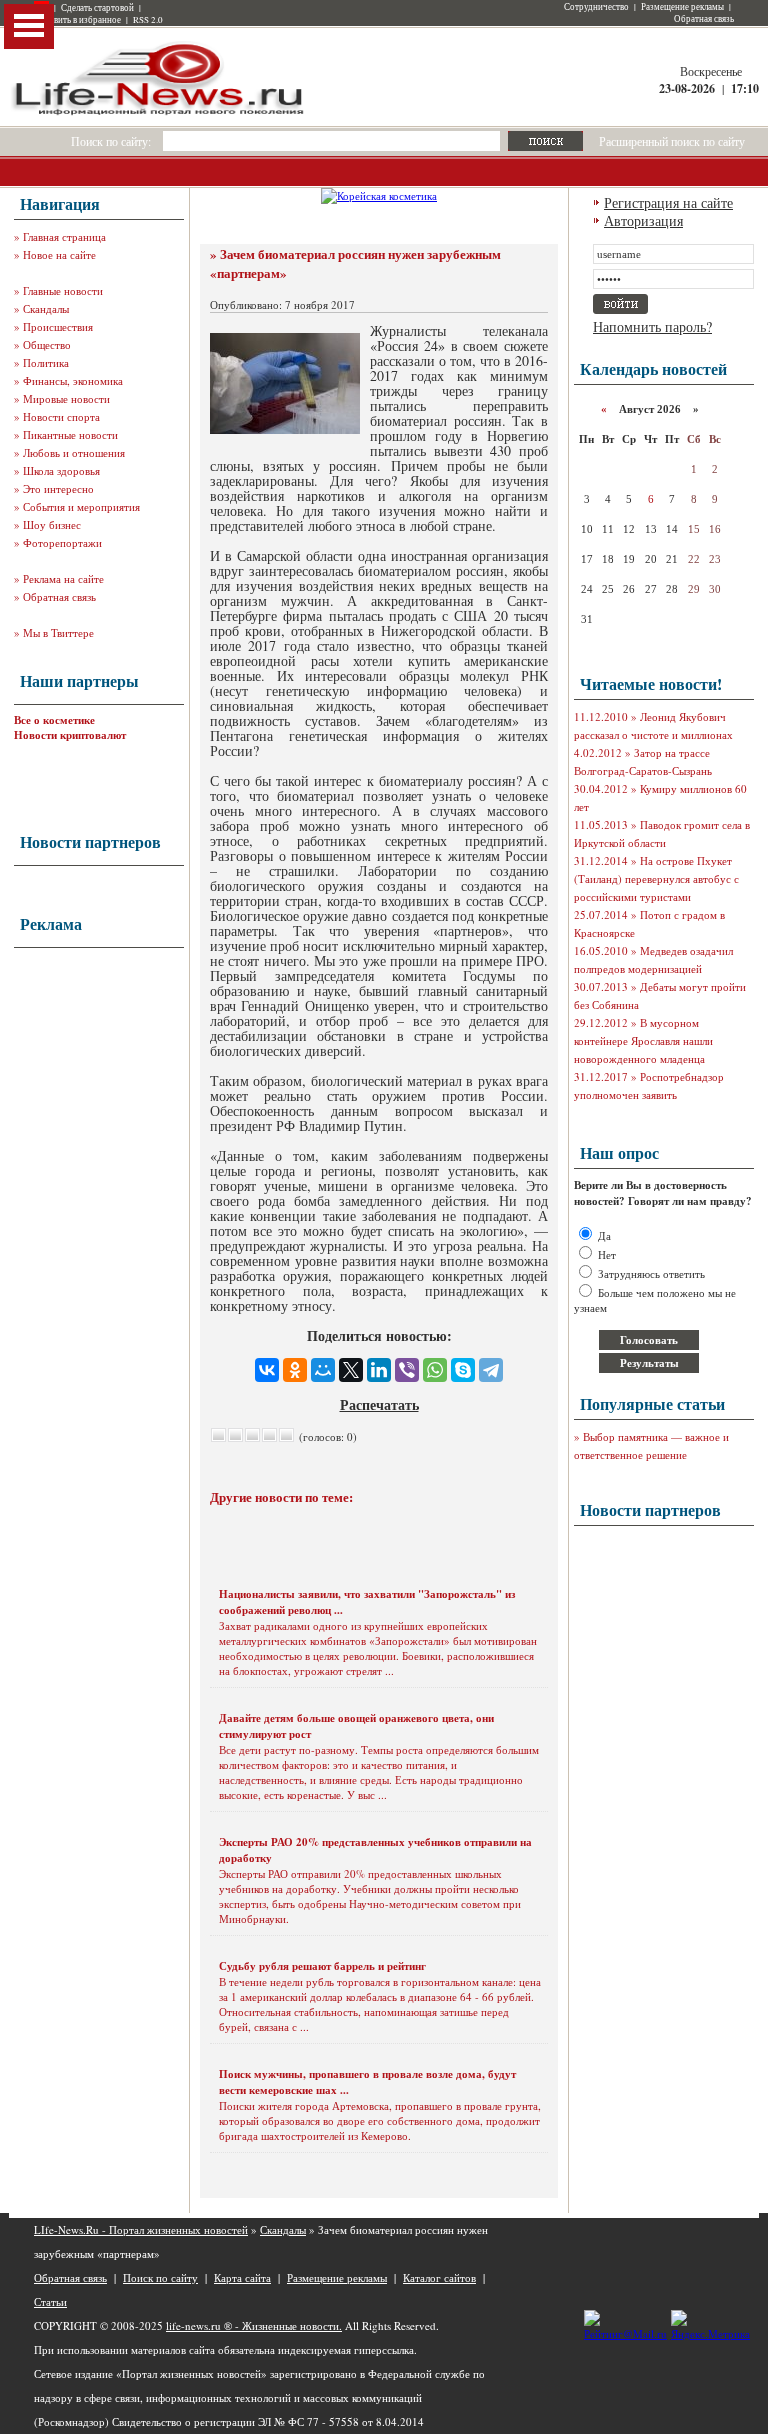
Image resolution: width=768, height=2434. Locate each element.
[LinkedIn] (379, 1370)
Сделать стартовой (97, 8)
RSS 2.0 (148, 20)
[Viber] (407, 1370)
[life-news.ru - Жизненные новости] (159, 113)
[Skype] (463, 1370)
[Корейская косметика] (379, 195)
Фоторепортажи (62, 542)
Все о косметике (54, 720)
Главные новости (63, 290)
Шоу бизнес (52, 524)
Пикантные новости (70, 434)
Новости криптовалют (70, 735)
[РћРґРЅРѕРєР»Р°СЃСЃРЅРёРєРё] (295, 1370)
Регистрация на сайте (668, 202)
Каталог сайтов (439, 2277)
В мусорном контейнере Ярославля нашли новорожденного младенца (643, 1040)
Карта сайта (242, 2277)
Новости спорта (61, 416)
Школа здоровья (61, 470)
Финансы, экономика (73, 380)
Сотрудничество (596, 7)
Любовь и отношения (74, 452)
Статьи (50, 2301)
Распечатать (379, 1404)
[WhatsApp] (435, 1370)
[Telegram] (491, 1370)
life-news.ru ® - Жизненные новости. (254, 2325)
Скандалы (46, 308)
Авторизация (643, 220)
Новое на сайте (59, 254)
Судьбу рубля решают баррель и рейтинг (322, 1966)
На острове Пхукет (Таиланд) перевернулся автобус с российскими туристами (656, 878)
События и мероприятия (81, 506)
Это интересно (58, 488)
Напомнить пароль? (652, 326)
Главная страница (64, 236)
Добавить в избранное (77, 20)
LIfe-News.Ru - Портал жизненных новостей (141, 2229)
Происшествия (58, 326)
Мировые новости (66, 398)
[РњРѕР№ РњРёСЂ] (323, 1370)
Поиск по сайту (160, 2277)
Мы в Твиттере (58, 632)
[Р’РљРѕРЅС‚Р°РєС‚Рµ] (267, 1370)
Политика (46, 362)
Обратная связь (704, 19)
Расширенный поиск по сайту (672, 141)
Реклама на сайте (63, 578)
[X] (351, 1370)
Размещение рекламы (682, 7)
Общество (47, 344)
